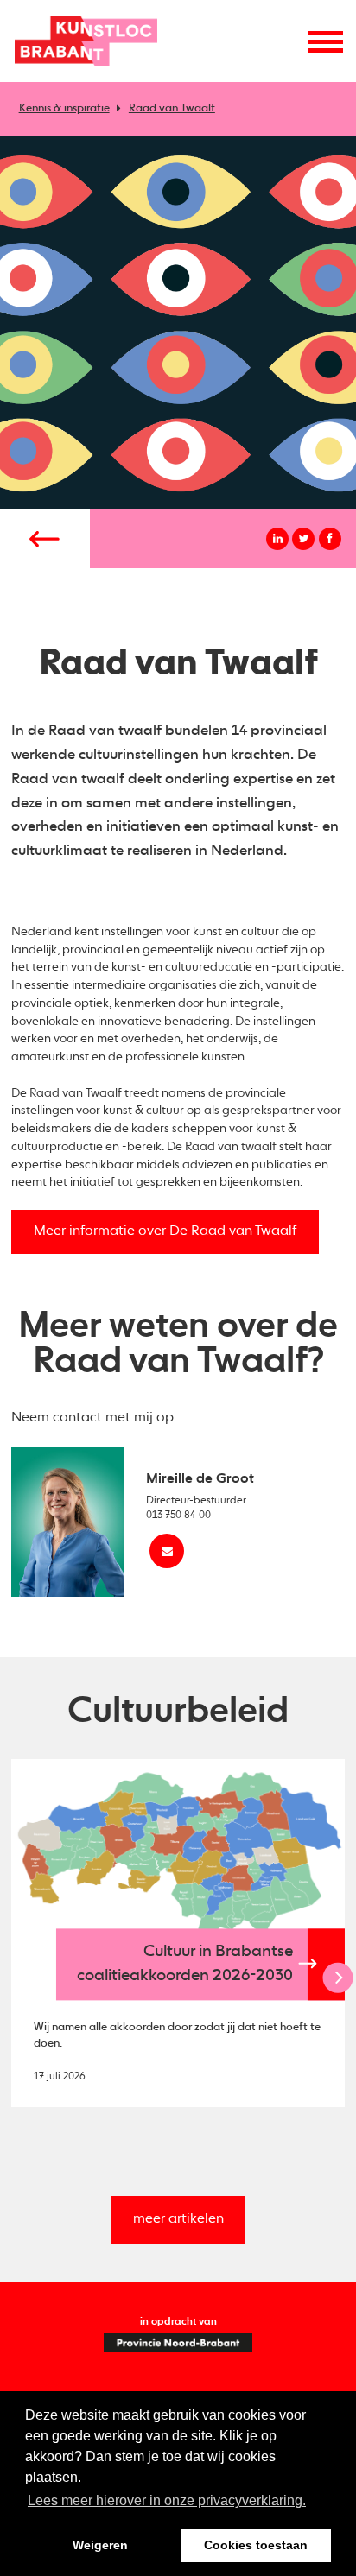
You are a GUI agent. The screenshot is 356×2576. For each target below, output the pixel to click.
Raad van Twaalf (172, 108)
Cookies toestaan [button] (256, 2545)
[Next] (338, 1978)
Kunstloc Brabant (86, 41)
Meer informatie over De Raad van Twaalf (165, 1231)
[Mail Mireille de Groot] (167, 1551)
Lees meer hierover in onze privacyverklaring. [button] (167, 2500)
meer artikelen (178, 2219)
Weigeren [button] (100, 2545)
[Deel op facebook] (330, 539)
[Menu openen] (326, 41)
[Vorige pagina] (45, 538)
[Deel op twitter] (303, 539)
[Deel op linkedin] (277, 539)
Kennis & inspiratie (64, 108)
